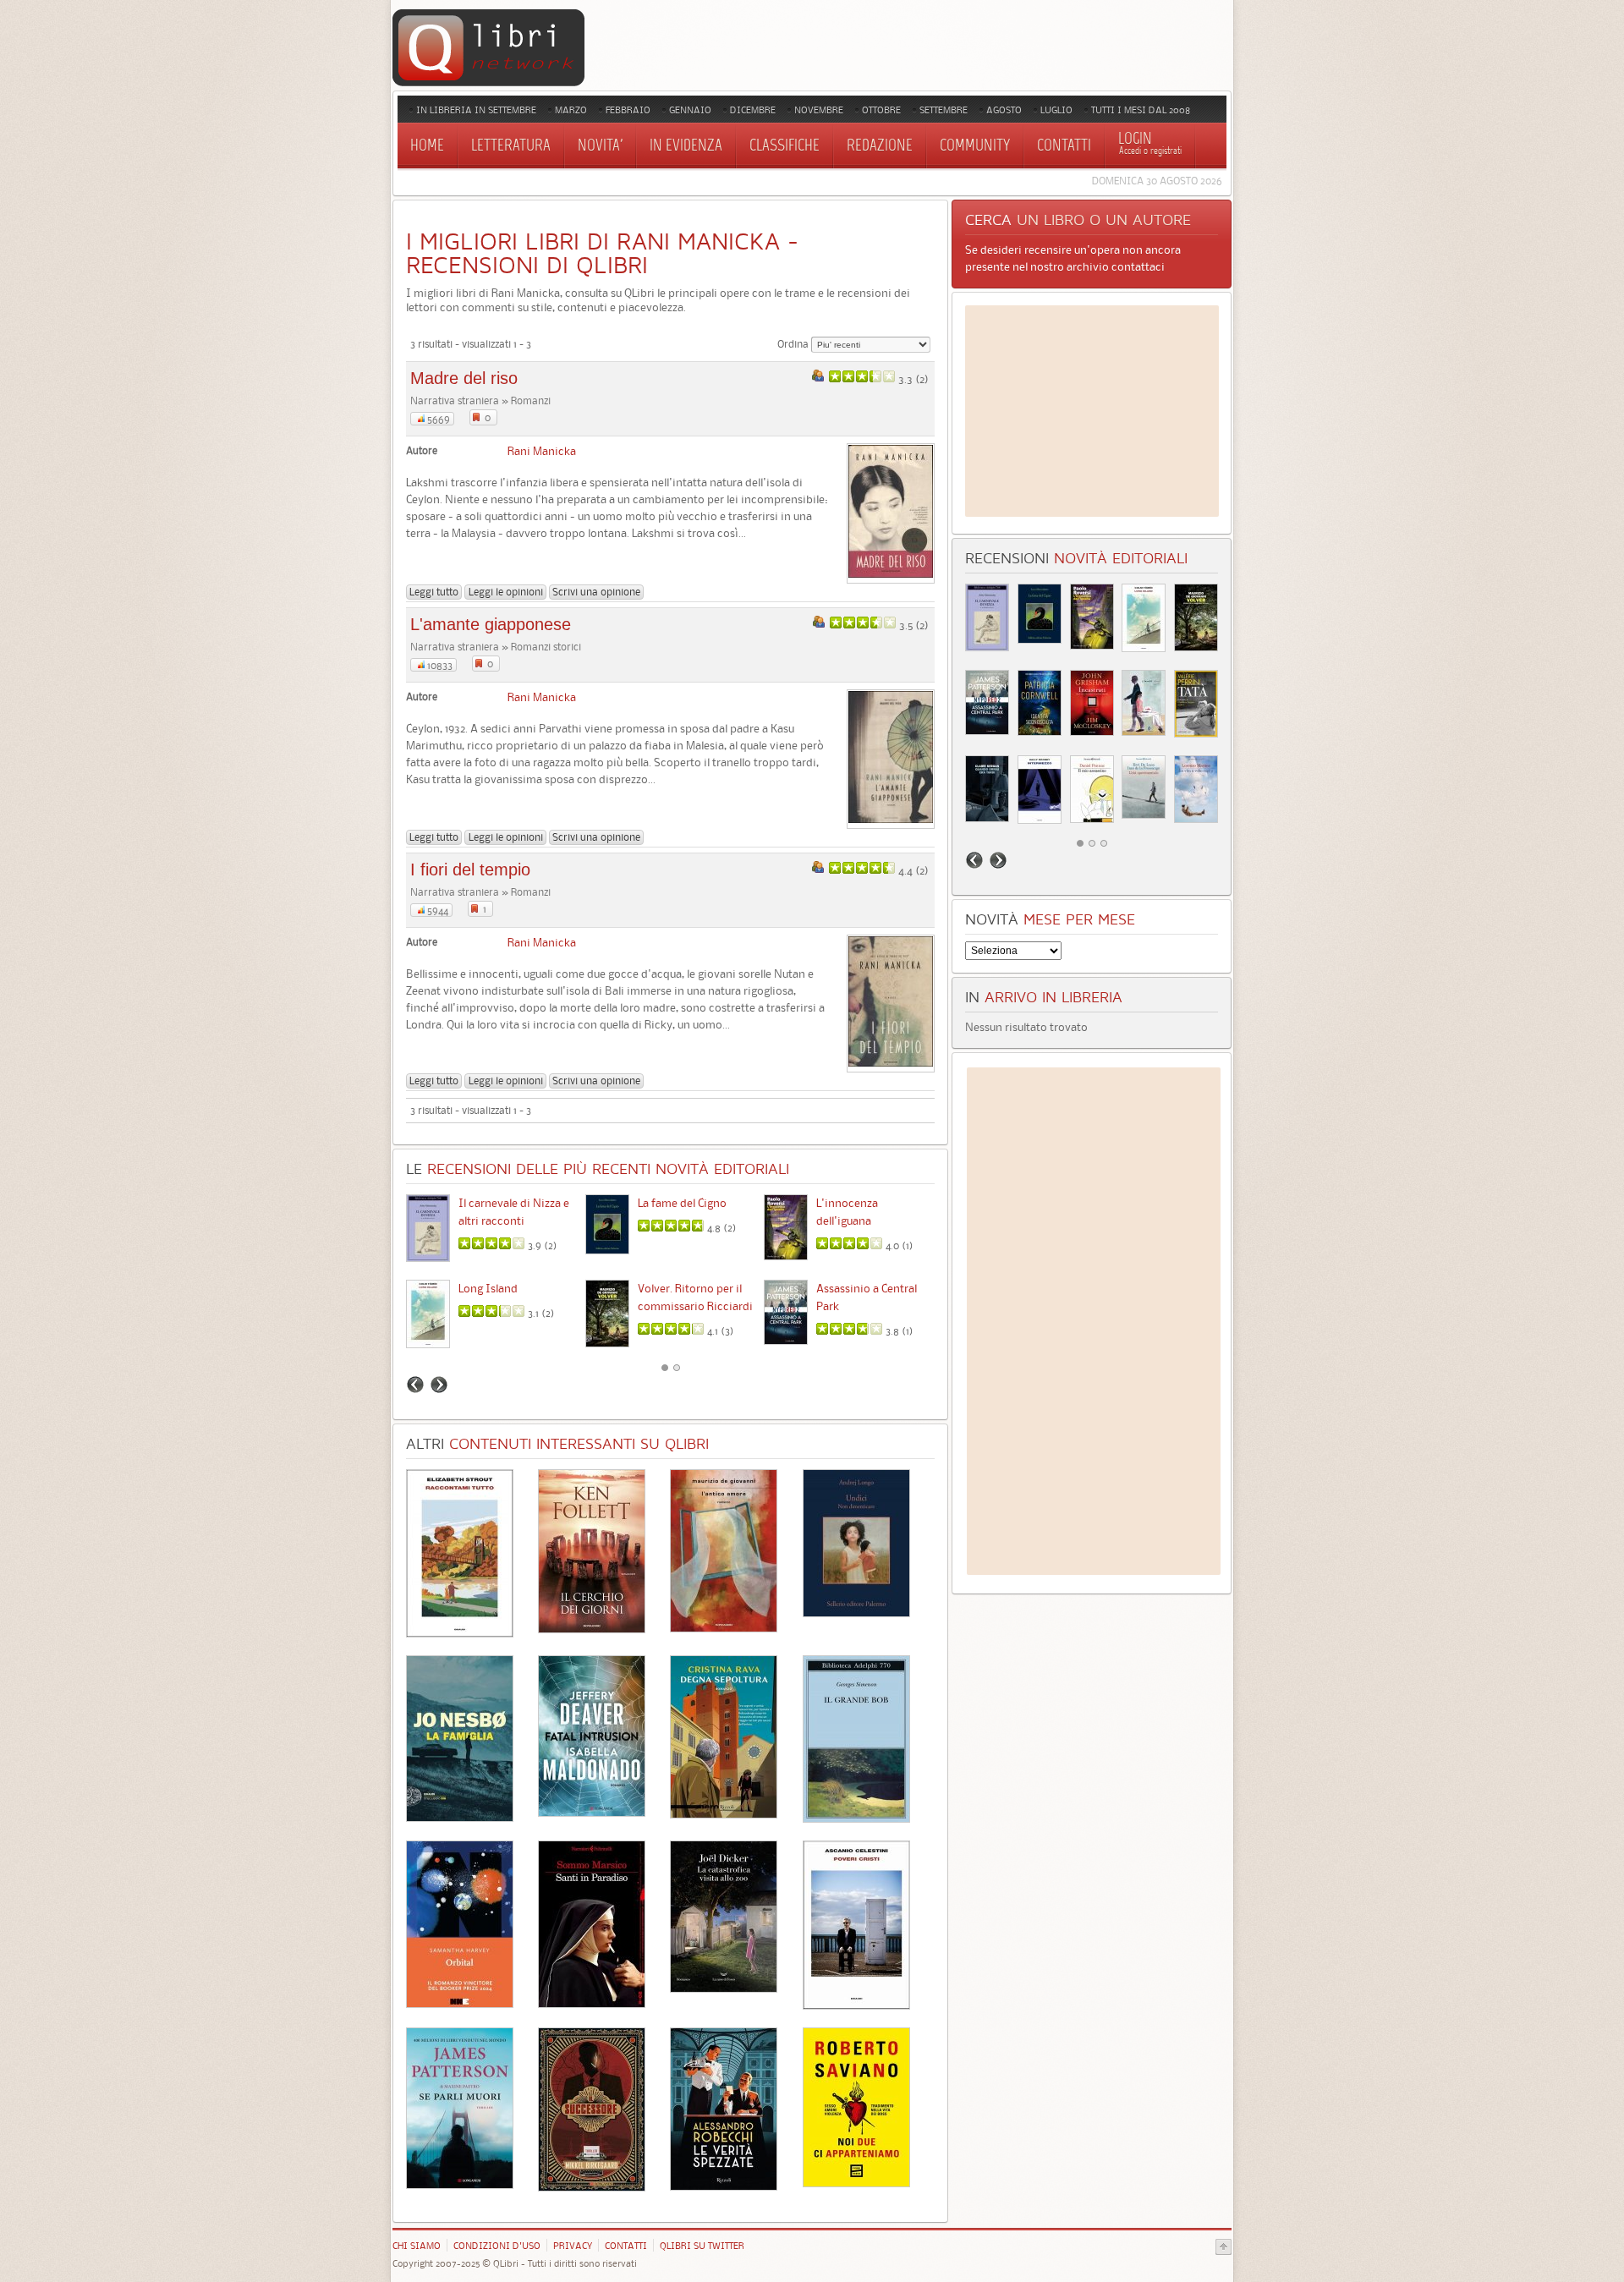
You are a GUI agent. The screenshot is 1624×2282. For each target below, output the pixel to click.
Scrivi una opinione (596, 592)
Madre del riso (464, 378)
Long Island (488, 1288)
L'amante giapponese (491, 624)
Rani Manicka (542, 451)
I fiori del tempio (470, 869)
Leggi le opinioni (506, 592)
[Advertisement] (1092, 411)
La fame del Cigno (682, 1203)
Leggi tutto (434, 592)
